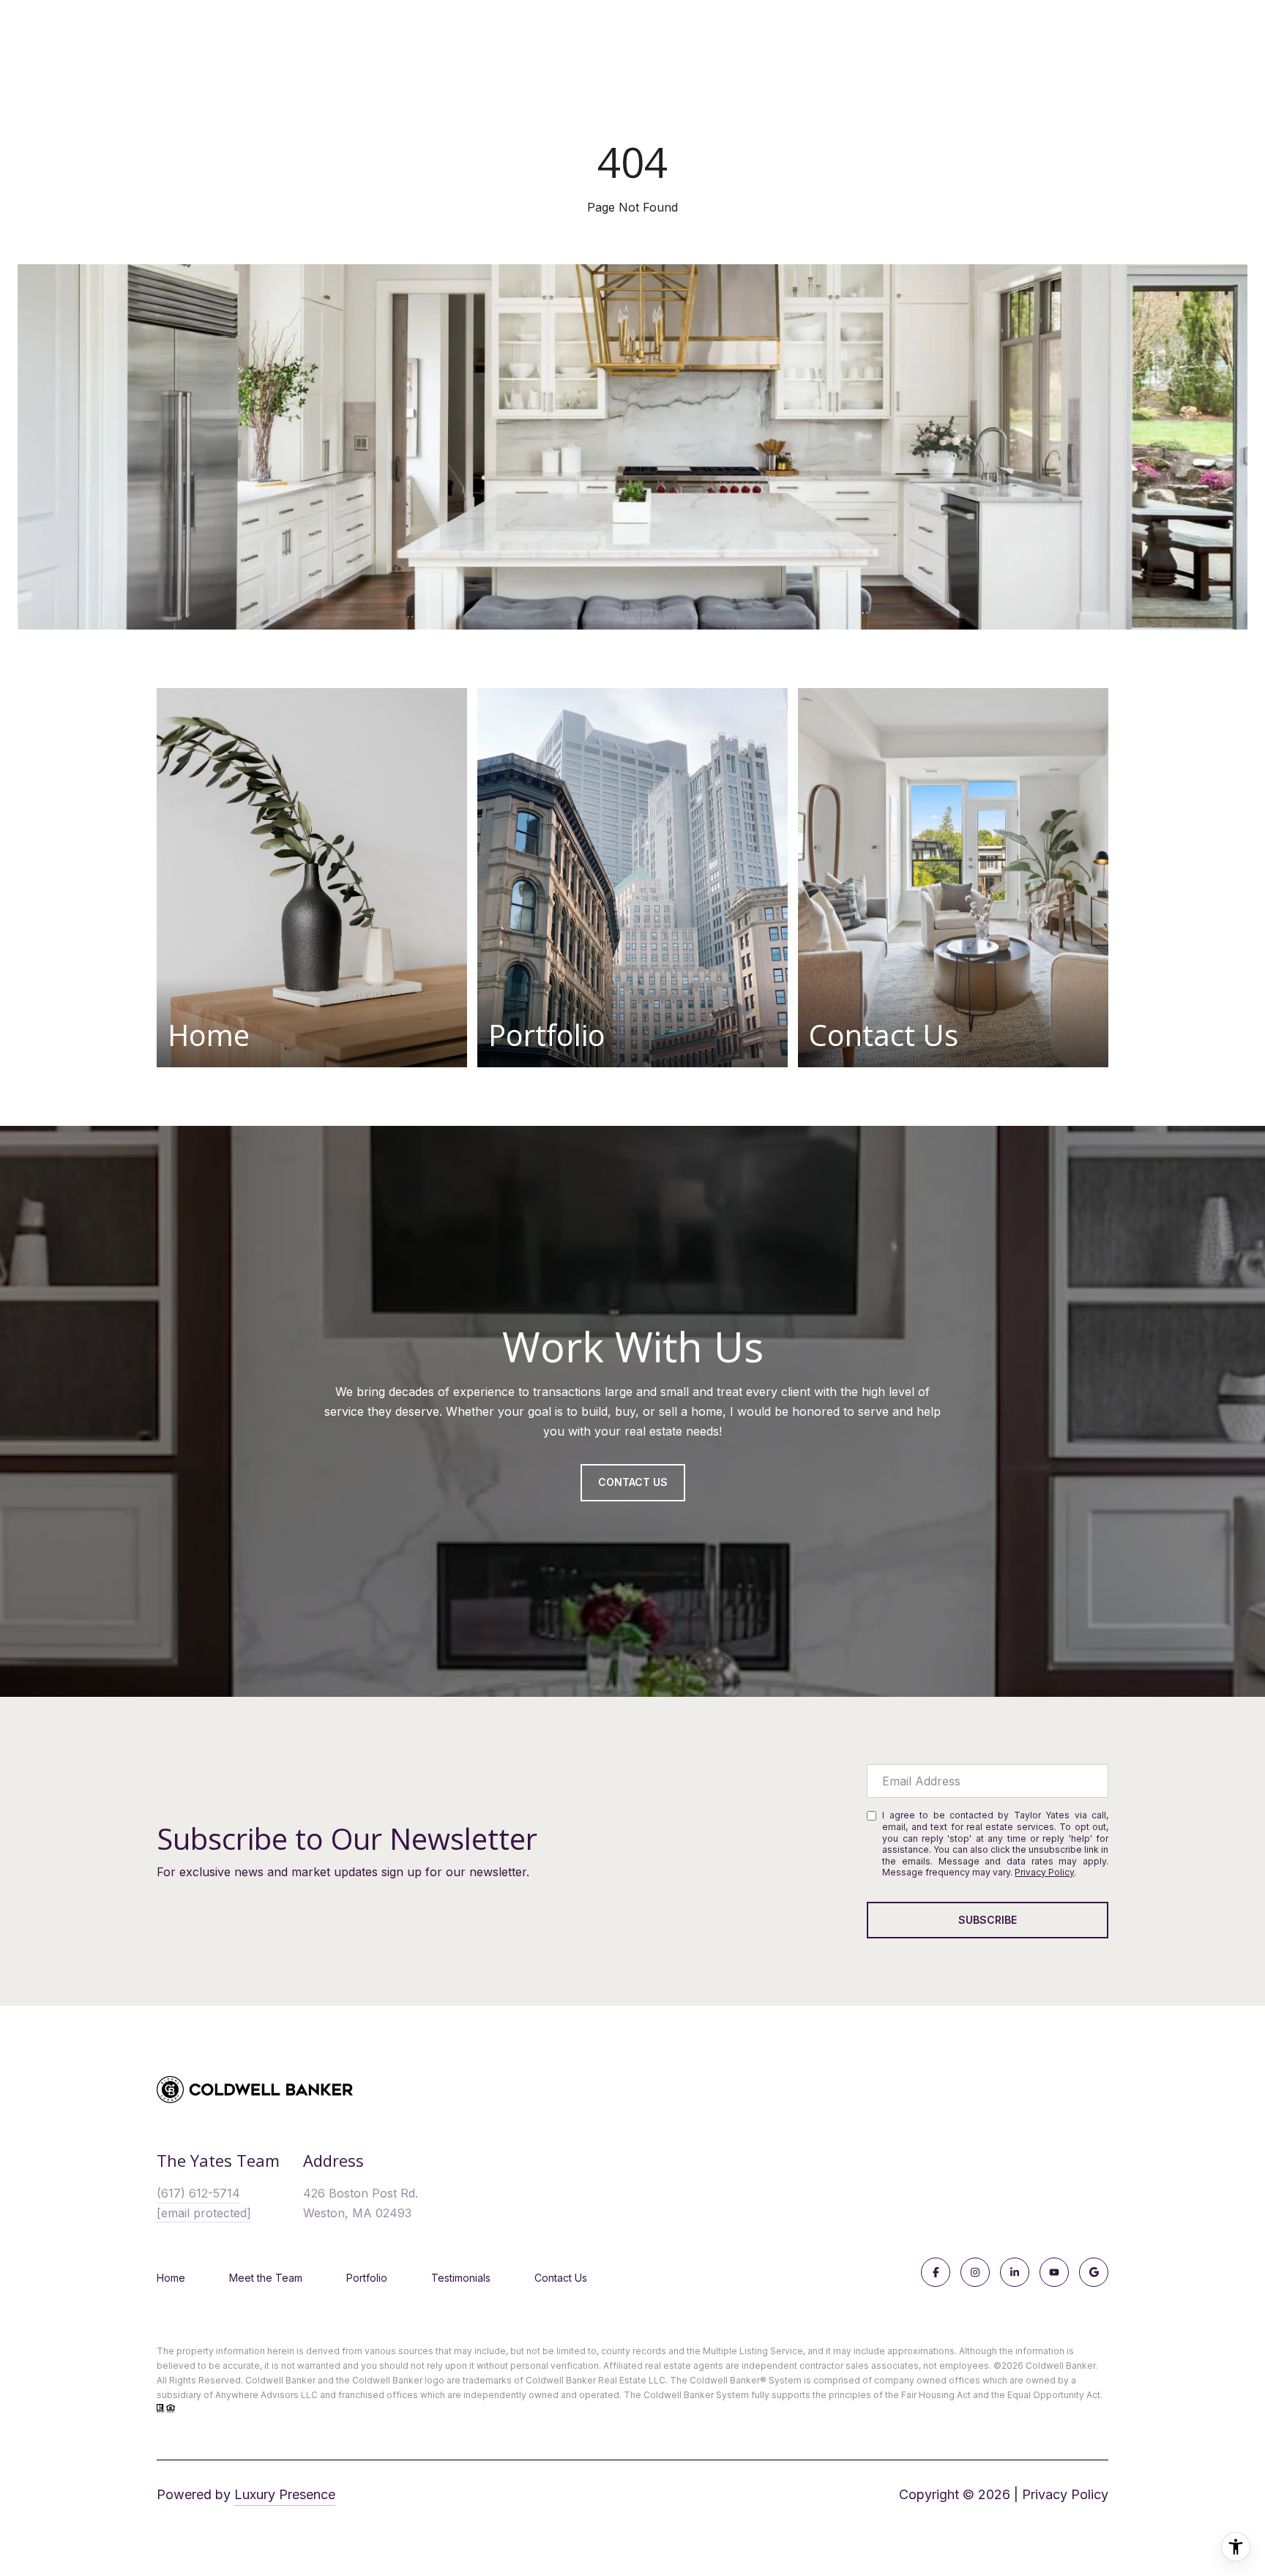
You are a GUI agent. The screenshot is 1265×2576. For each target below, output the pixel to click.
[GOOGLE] (1094, 2272)
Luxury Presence (285, 2494)
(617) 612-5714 (198, 2193)
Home (171, 2278)
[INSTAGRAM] (975, 2272)
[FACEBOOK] (936, 2272)
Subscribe (988, 1920)
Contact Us (561, 2278)
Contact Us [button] (633, 1482)
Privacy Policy (1044, 1872)
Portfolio (367, 2278)
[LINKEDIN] (1015, 2272)
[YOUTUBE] (1054, 2272)
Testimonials (461, 2278)
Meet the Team (266, 2278)
